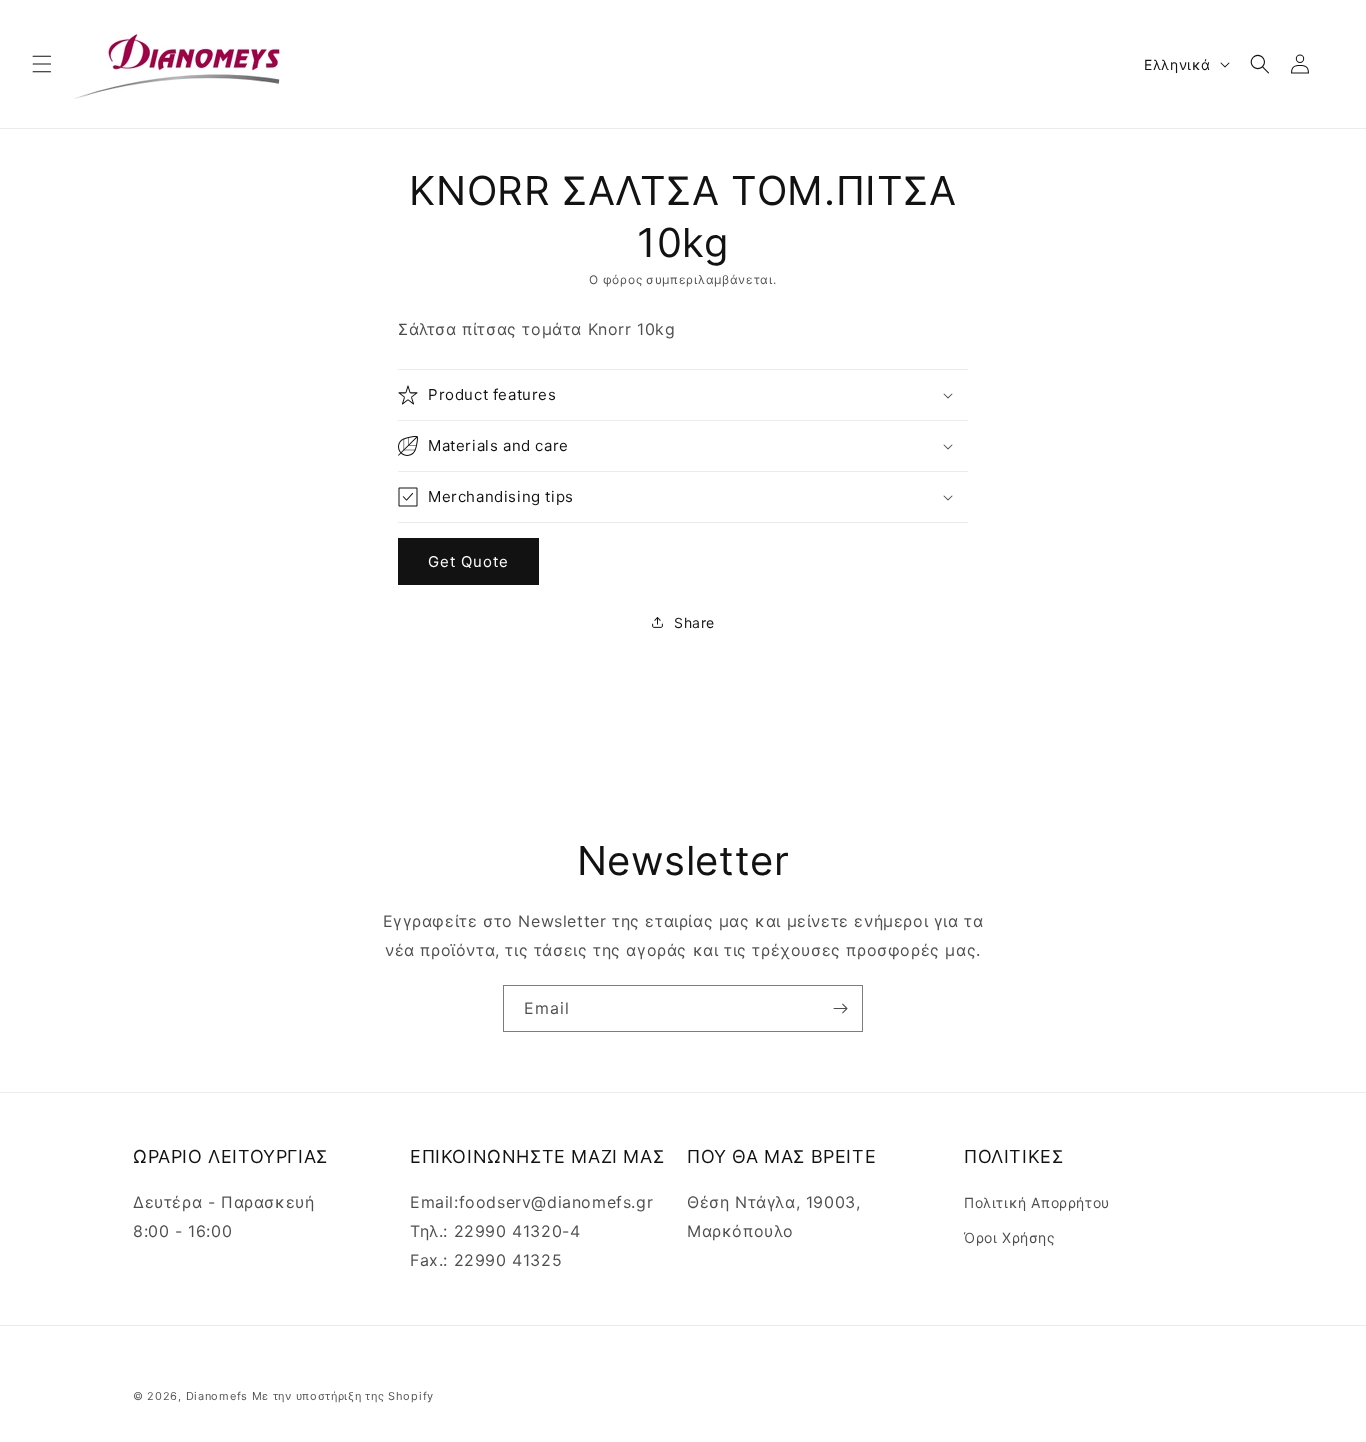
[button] (42, 64)
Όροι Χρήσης (1010, 1237)
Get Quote (468, 561)
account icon (1304, 64)
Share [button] (694, 622)
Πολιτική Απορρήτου (1037, 1202)
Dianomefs (217, 1396)
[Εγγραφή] (840, 1008)
